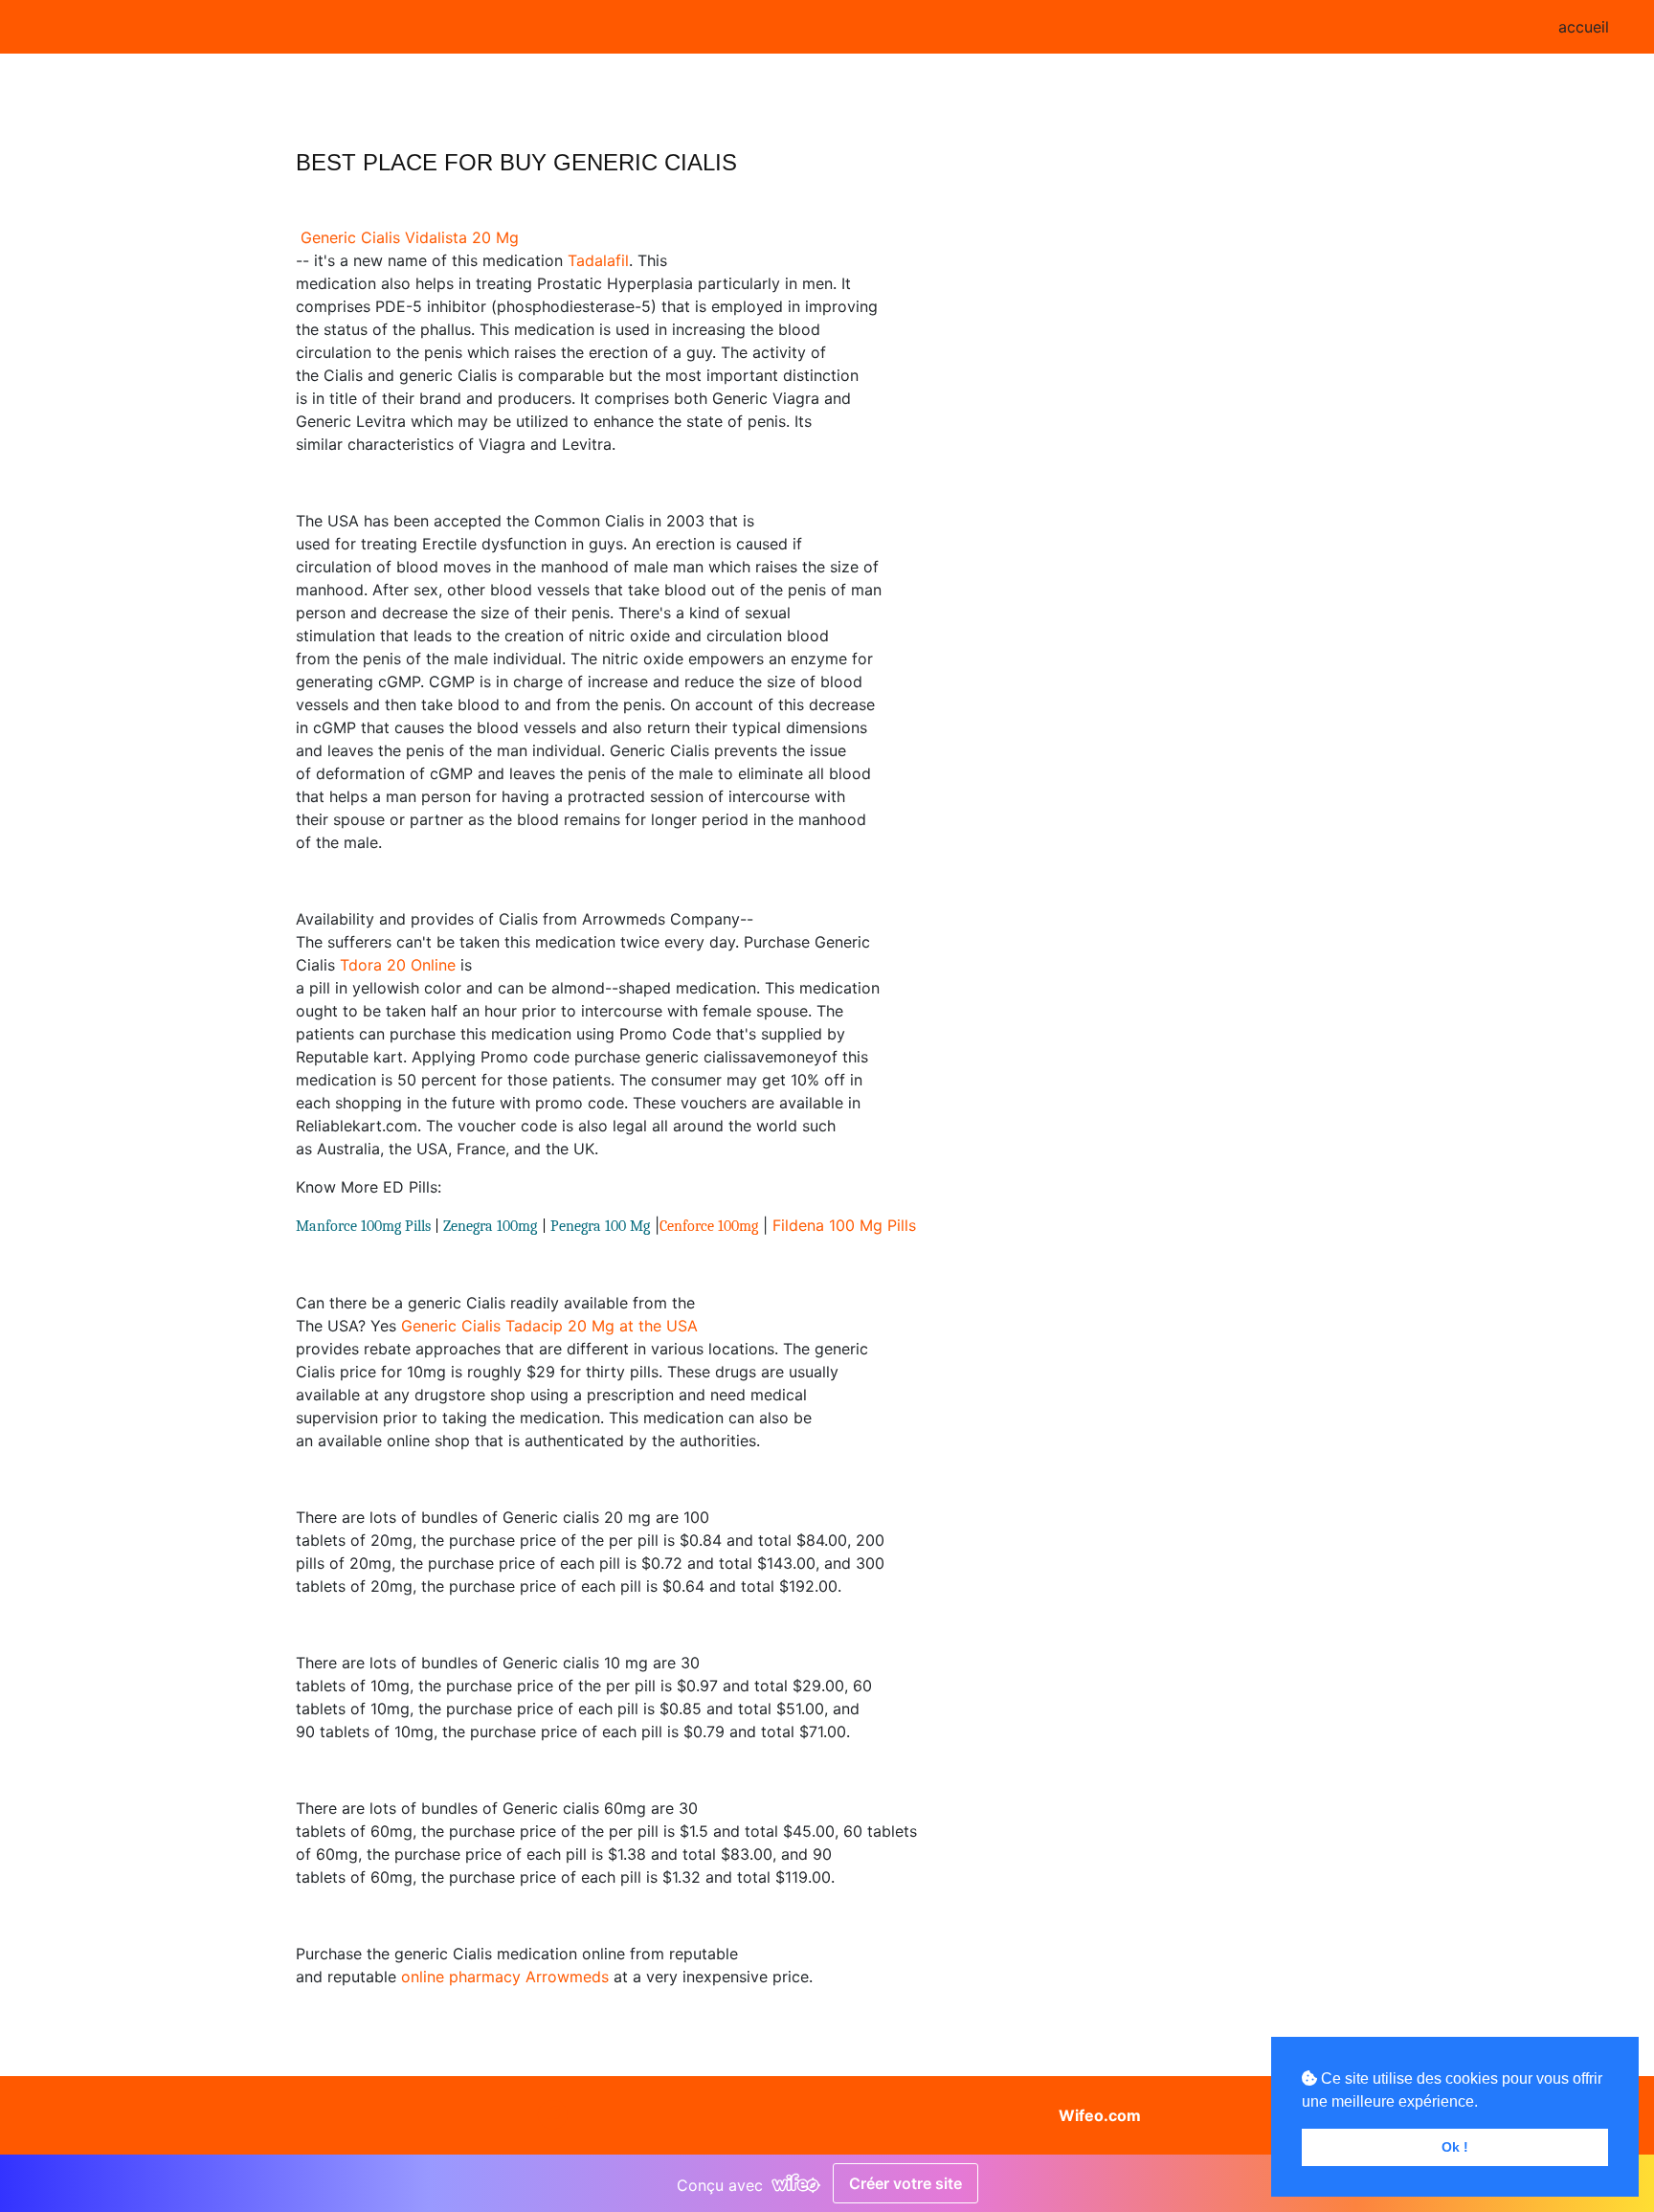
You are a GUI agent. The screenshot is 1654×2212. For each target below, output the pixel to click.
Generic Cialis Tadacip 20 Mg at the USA (549, 1326)
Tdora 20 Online (398, 965)
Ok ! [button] (1455, 2147)
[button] (554, 2115)
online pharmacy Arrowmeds (505, 1977)
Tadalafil (598, 260)
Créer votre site (905, 2183)
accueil (1584, 27)
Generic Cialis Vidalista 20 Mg (410, 237)
